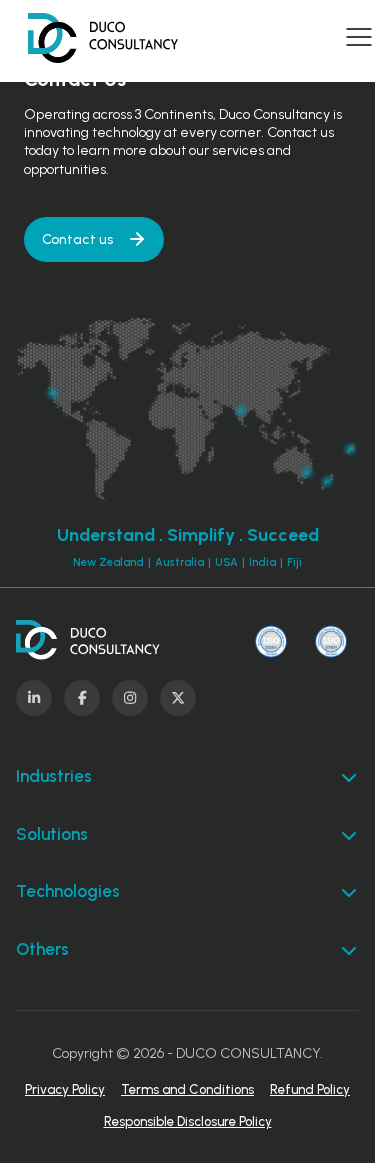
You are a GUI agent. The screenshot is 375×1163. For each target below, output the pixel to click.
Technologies (68, 891)
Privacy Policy (65, 1089)
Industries (54, 776)
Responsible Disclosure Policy (188, 1121)
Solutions (52, 834)
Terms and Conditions (187, 1089)
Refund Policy (310, 1089)
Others (42, 949)
